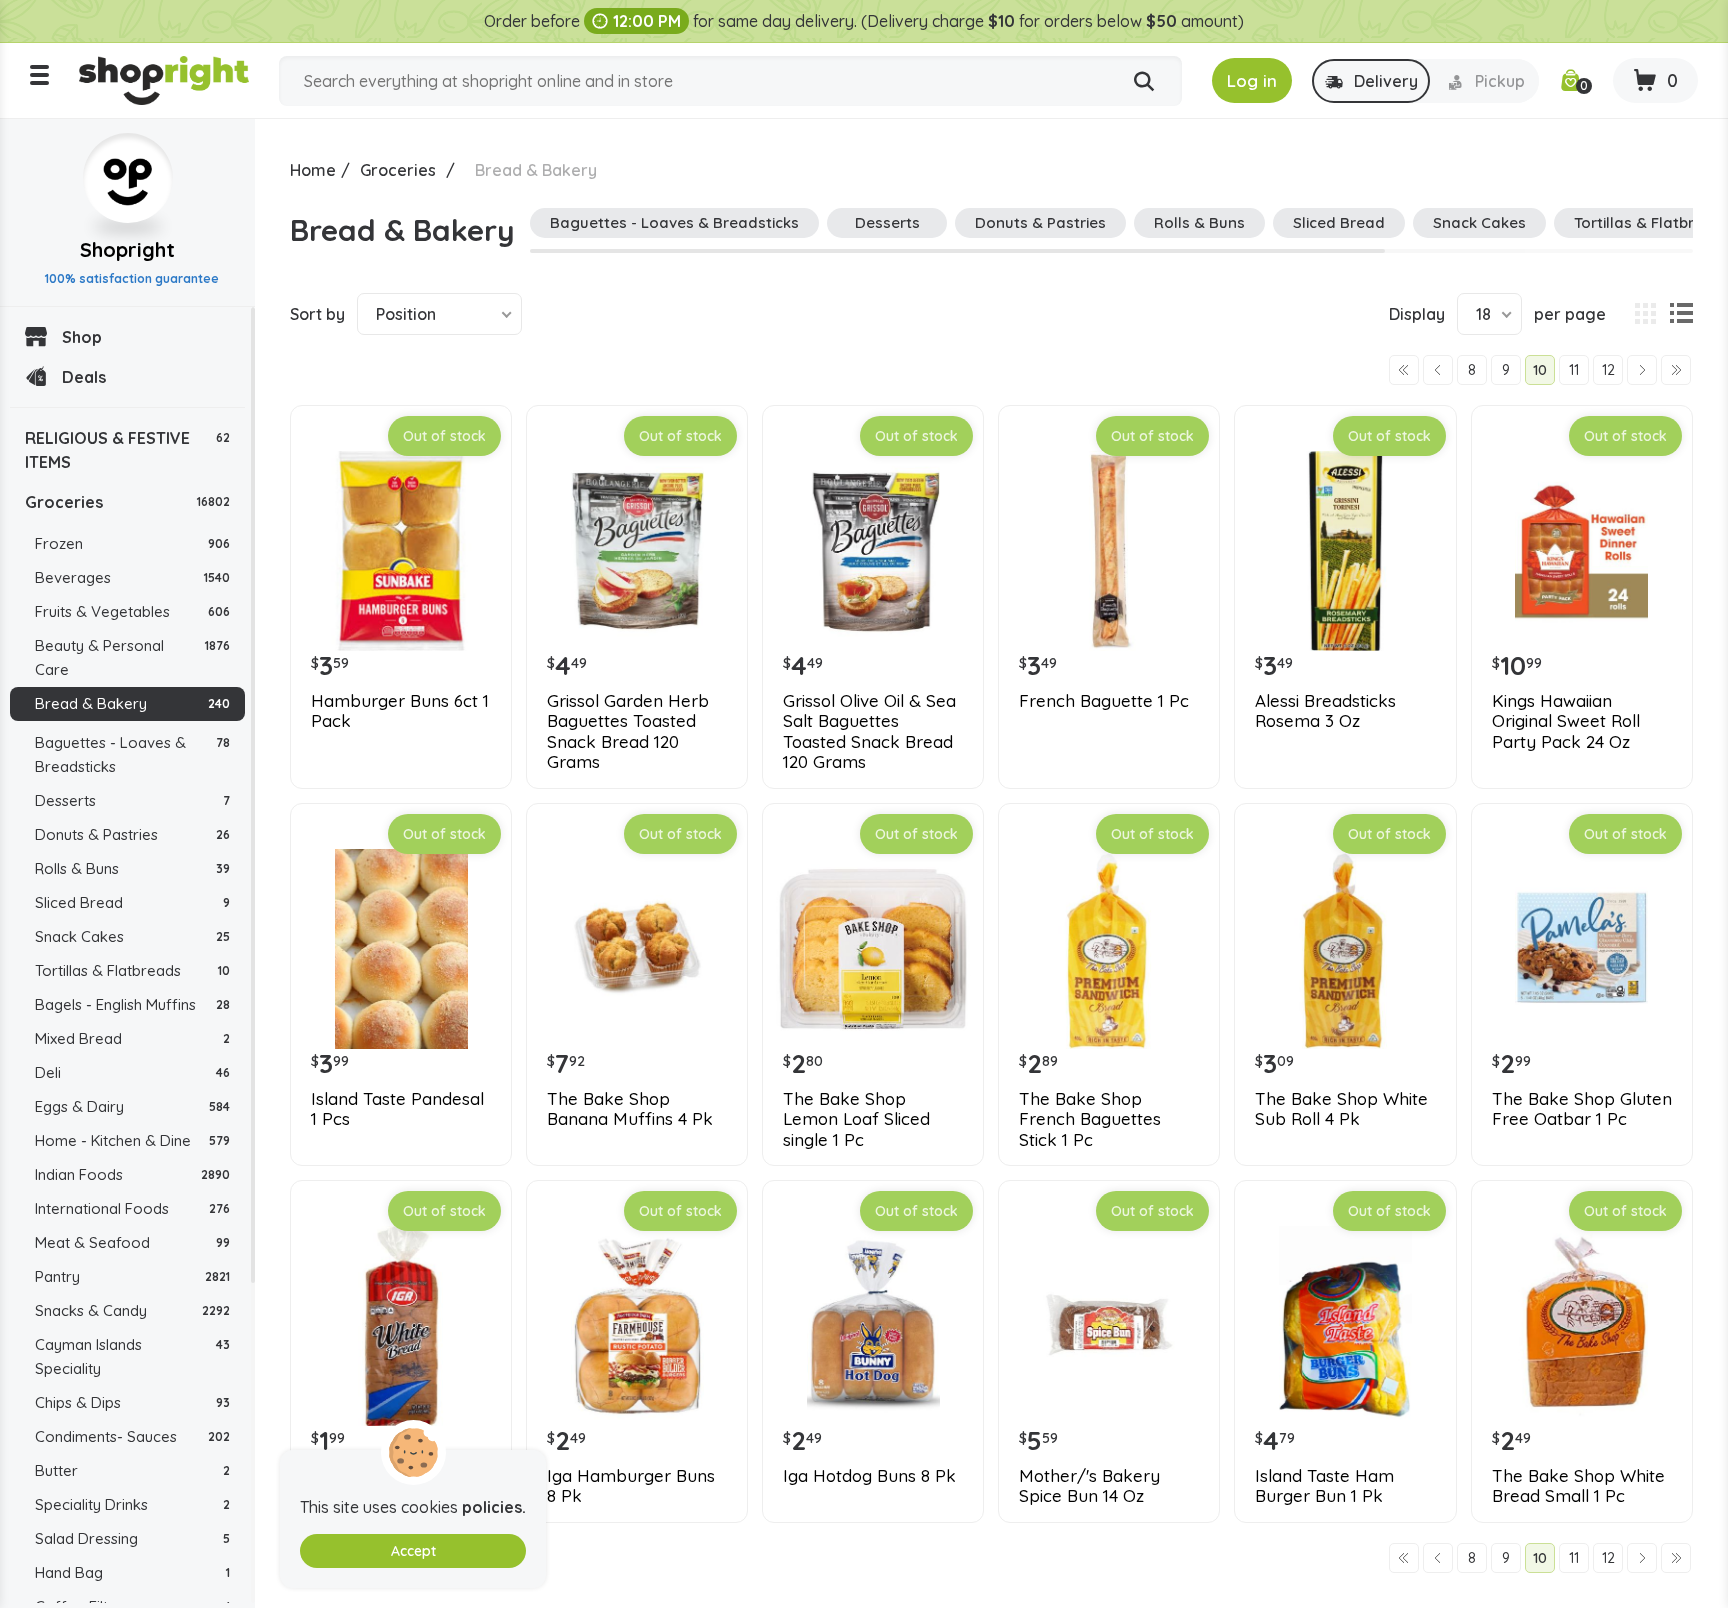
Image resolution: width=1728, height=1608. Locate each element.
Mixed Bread (132, 1038)
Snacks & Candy (132, 1310)
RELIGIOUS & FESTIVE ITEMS (127, 450)
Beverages (132, 577)
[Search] (1144, 82)
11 (1574, 370)
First (1404, 370)
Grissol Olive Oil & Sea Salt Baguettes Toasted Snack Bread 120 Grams (869, 731)
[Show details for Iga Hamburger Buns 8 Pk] (637, 1326)
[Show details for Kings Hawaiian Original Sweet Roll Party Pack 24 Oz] (1582, 551)
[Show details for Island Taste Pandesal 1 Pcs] (401, 949)
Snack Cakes (132, 936)
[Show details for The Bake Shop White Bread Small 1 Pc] (1582, 1326)
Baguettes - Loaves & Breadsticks (132, 754)
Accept (413, 1551)
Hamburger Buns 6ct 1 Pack (400, 711)
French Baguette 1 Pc (1104, 701)
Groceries (127, 502)
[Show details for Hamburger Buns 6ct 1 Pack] (401, 551)
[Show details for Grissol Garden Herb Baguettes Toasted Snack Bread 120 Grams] (637, 551)
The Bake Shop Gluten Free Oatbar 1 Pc (1582, 1109)
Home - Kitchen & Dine (132, 1140)
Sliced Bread (132, 902)
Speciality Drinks (132, 1504)
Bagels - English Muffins (132, 1004)
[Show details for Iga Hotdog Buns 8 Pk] (873, 1326)
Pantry (132, 1276)
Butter (132, 1470)
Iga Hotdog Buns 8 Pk (869, 1476)
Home (313, 170)
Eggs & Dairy (132, 1106)
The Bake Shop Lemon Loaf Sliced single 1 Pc (856, 1119)
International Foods (132, 1208)
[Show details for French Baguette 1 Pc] (1109, 551)
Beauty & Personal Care (132, 657)
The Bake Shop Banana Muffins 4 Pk (630, 1109)
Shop (82, 337)
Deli (132, 1072)
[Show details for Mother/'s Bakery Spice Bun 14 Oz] (1109, 1326)
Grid (1645, 314)
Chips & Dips (132, 1402)
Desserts (132, 800)
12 (1608, 370)
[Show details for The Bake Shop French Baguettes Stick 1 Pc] (1109, 949)
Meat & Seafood (132, 1242)
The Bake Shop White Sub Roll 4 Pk (1341, 1109)
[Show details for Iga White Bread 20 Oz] (401, 1326)
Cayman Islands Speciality (132, 1356)
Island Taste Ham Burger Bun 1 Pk (1324, 1486)
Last (1676, 370)
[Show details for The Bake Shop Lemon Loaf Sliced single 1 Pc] (873, 949)
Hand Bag (132, 1572)
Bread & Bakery (132, 703)
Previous (1438, 370)
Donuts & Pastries (132, 834)
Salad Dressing (132, 1538)
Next (1642, 370)
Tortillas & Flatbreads (132, 970)
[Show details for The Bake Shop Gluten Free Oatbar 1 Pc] (1582, 949)
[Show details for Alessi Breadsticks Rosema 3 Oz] (1345, 551)
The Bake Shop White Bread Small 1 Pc (1578, 1486)
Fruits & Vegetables (132, 611)
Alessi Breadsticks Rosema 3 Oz (1325, 711)
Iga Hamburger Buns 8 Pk (631, 1486)
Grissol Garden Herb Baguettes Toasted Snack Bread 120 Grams (628, 731)
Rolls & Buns (132, 868)
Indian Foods (132, 1174)
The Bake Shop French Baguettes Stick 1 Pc (1090, 1119)
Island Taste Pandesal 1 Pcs (397, 1109)
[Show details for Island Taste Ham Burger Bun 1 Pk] (1345, 1326)
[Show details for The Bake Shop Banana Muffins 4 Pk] (637, 949)
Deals (84, 377)
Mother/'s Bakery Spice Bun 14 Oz (1089, 1486)
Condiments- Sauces (132, 1436)
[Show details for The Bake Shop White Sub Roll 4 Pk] (1345, 949)
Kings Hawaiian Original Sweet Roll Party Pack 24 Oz (1566, 721)
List (1681, 314)
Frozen (132, 543)
